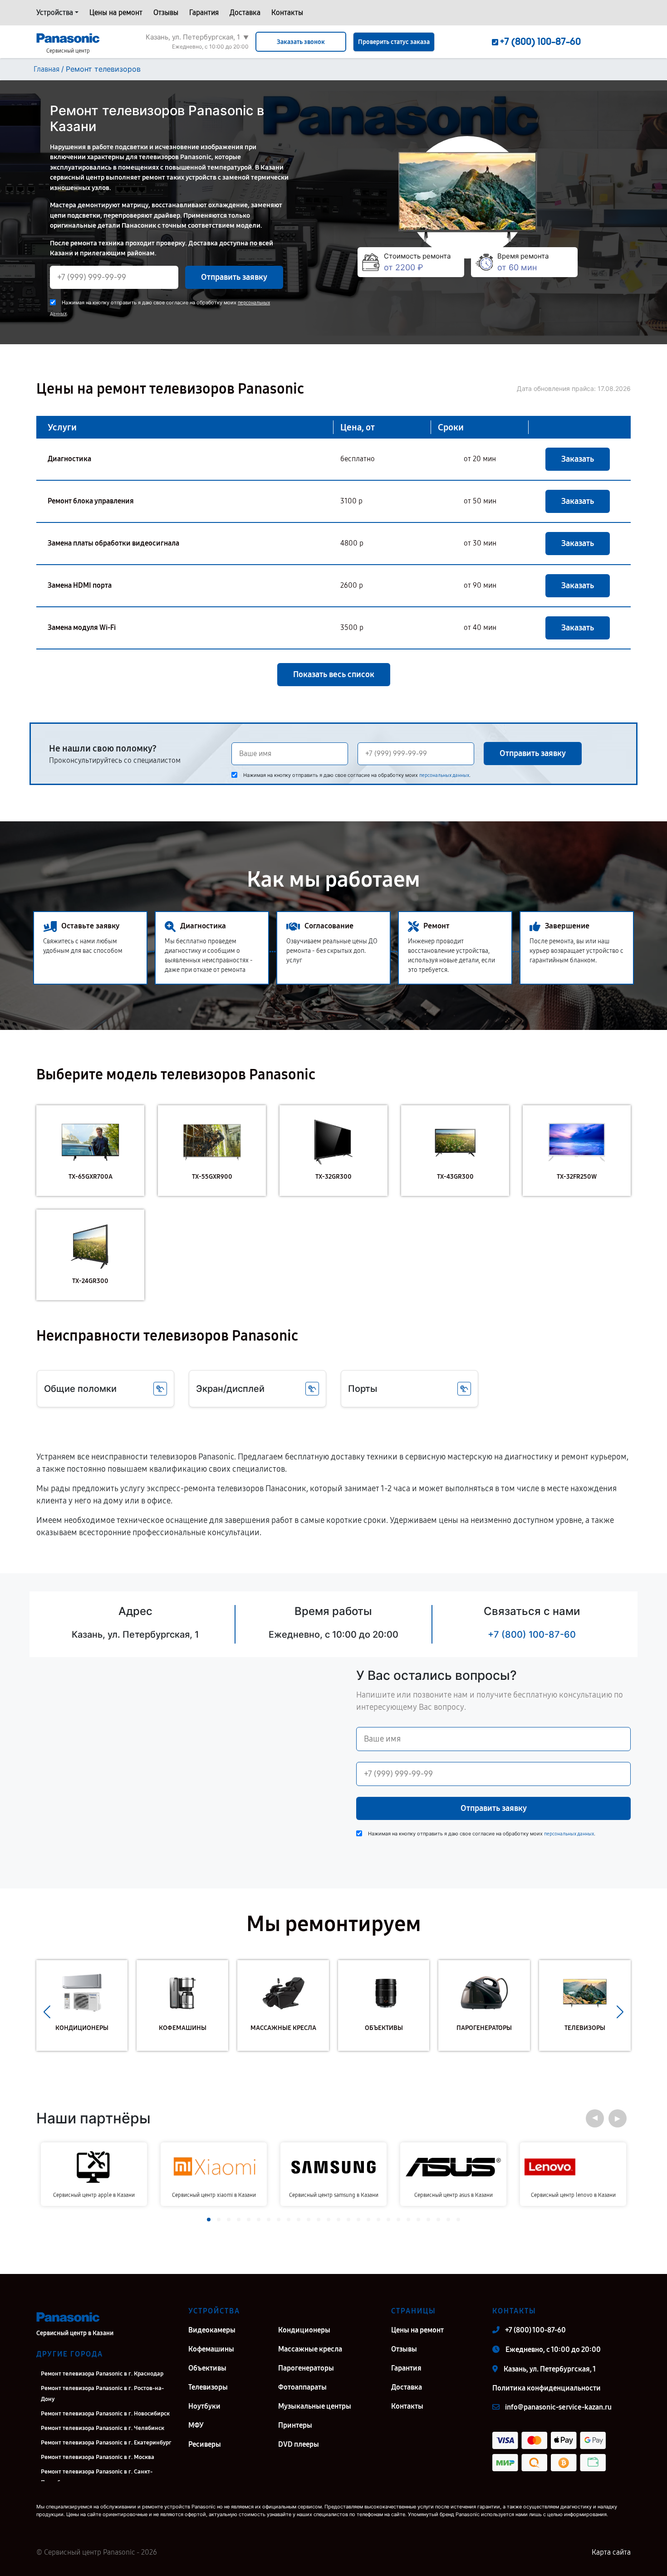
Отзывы (166, 12)
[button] (47, 2012)
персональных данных (444, 775)
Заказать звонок (301, 42)
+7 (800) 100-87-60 (532, 1634)
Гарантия (204, 12)
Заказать (578, 459)
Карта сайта (611, 2552)
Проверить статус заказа (394, 42)
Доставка (245, 12)
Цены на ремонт (116, 12)
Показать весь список (334, 674)
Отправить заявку (234, 277)
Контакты (287, 12)
